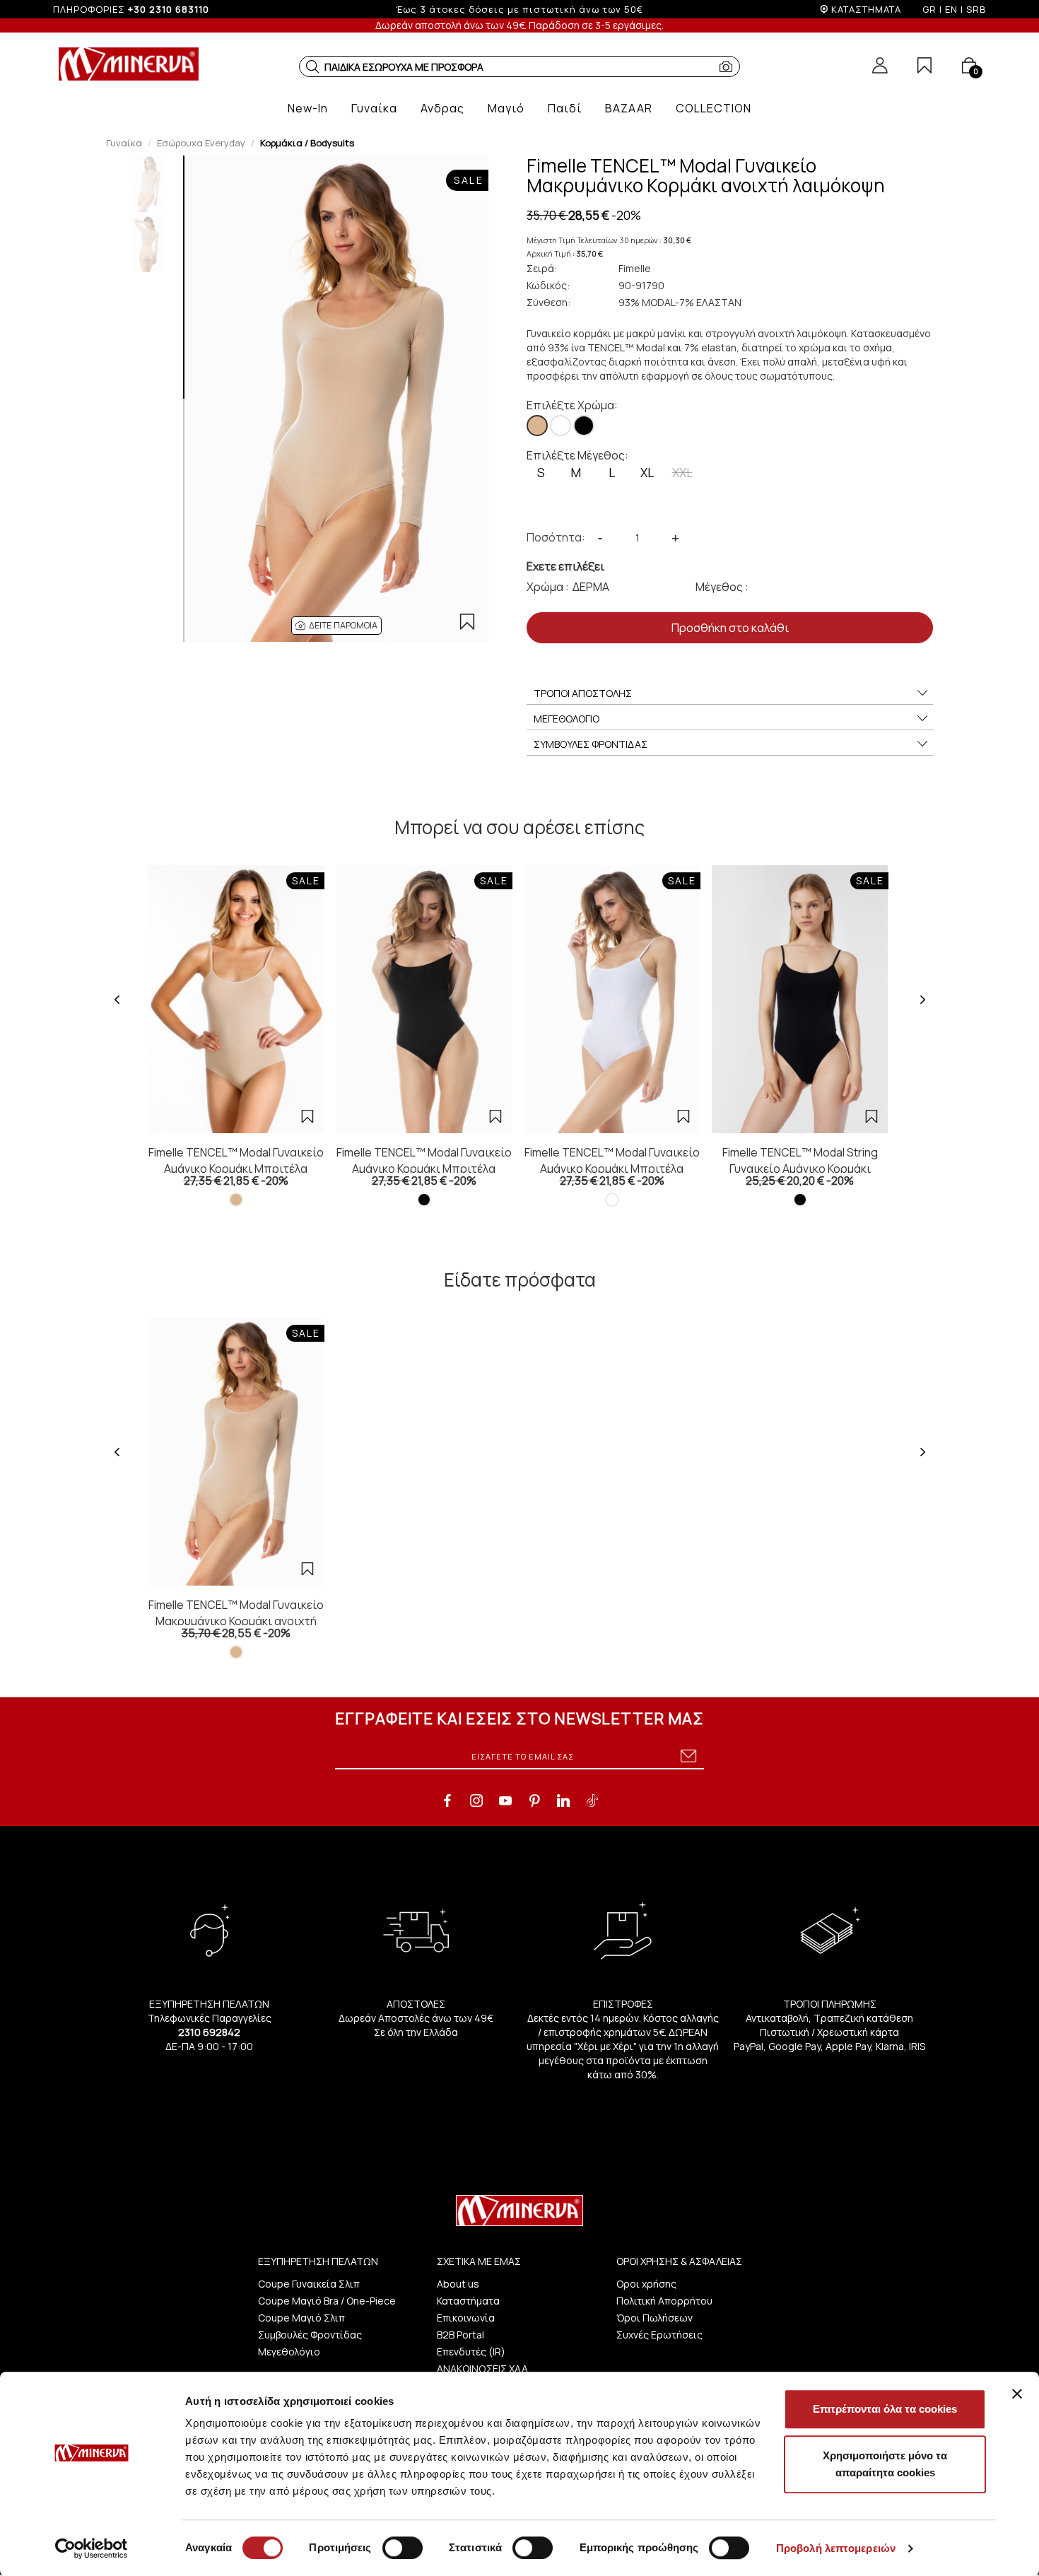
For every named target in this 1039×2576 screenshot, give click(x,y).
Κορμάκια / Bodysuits (307, 143)
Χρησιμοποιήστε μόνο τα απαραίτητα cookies (885, 2464)
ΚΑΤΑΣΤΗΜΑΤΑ (866, 9)
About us (458, 2284)
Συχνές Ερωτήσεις (659, 2335)
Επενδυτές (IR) (471, 2352)
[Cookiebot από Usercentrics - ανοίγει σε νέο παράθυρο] (92, 2548)
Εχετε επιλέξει (565, 566)
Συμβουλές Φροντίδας (310, 2335)
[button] (312, 66)
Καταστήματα (468, 2301)
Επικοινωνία (466, 2318)
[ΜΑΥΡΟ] (584, 426)
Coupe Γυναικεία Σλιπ (309, 2284)
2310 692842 (209, 2032)
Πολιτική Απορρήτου (664, 2301)
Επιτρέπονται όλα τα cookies (885, 2409)
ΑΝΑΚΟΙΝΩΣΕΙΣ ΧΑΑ (482, 2369)
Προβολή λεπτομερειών (836, 2548)
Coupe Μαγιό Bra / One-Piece (327, 2301)
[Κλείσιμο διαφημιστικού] (1017, 2394)
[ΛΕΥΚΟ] (560, 426)
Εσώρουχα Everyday (201, 143)
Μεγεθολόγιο (289, 2352)
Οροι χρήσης (646, 2284)
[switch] (403, 2548)
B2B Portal (460, 2335)
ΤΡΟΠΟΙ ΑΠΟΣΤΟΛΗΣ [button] (583, 693)
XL (647, 473)
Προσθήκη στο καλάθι (730, 628)
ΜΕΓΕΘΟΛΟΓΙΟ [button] (567, 719)
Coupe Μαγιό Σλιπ (301, 2318)
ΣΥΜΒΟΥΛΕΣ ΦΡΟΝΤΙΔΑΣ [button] (591, 744)
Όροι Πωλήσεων (654, 2318)
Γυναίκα (124, 143)
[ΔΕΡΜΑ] (537, 426)
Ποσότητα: (556, 537)
